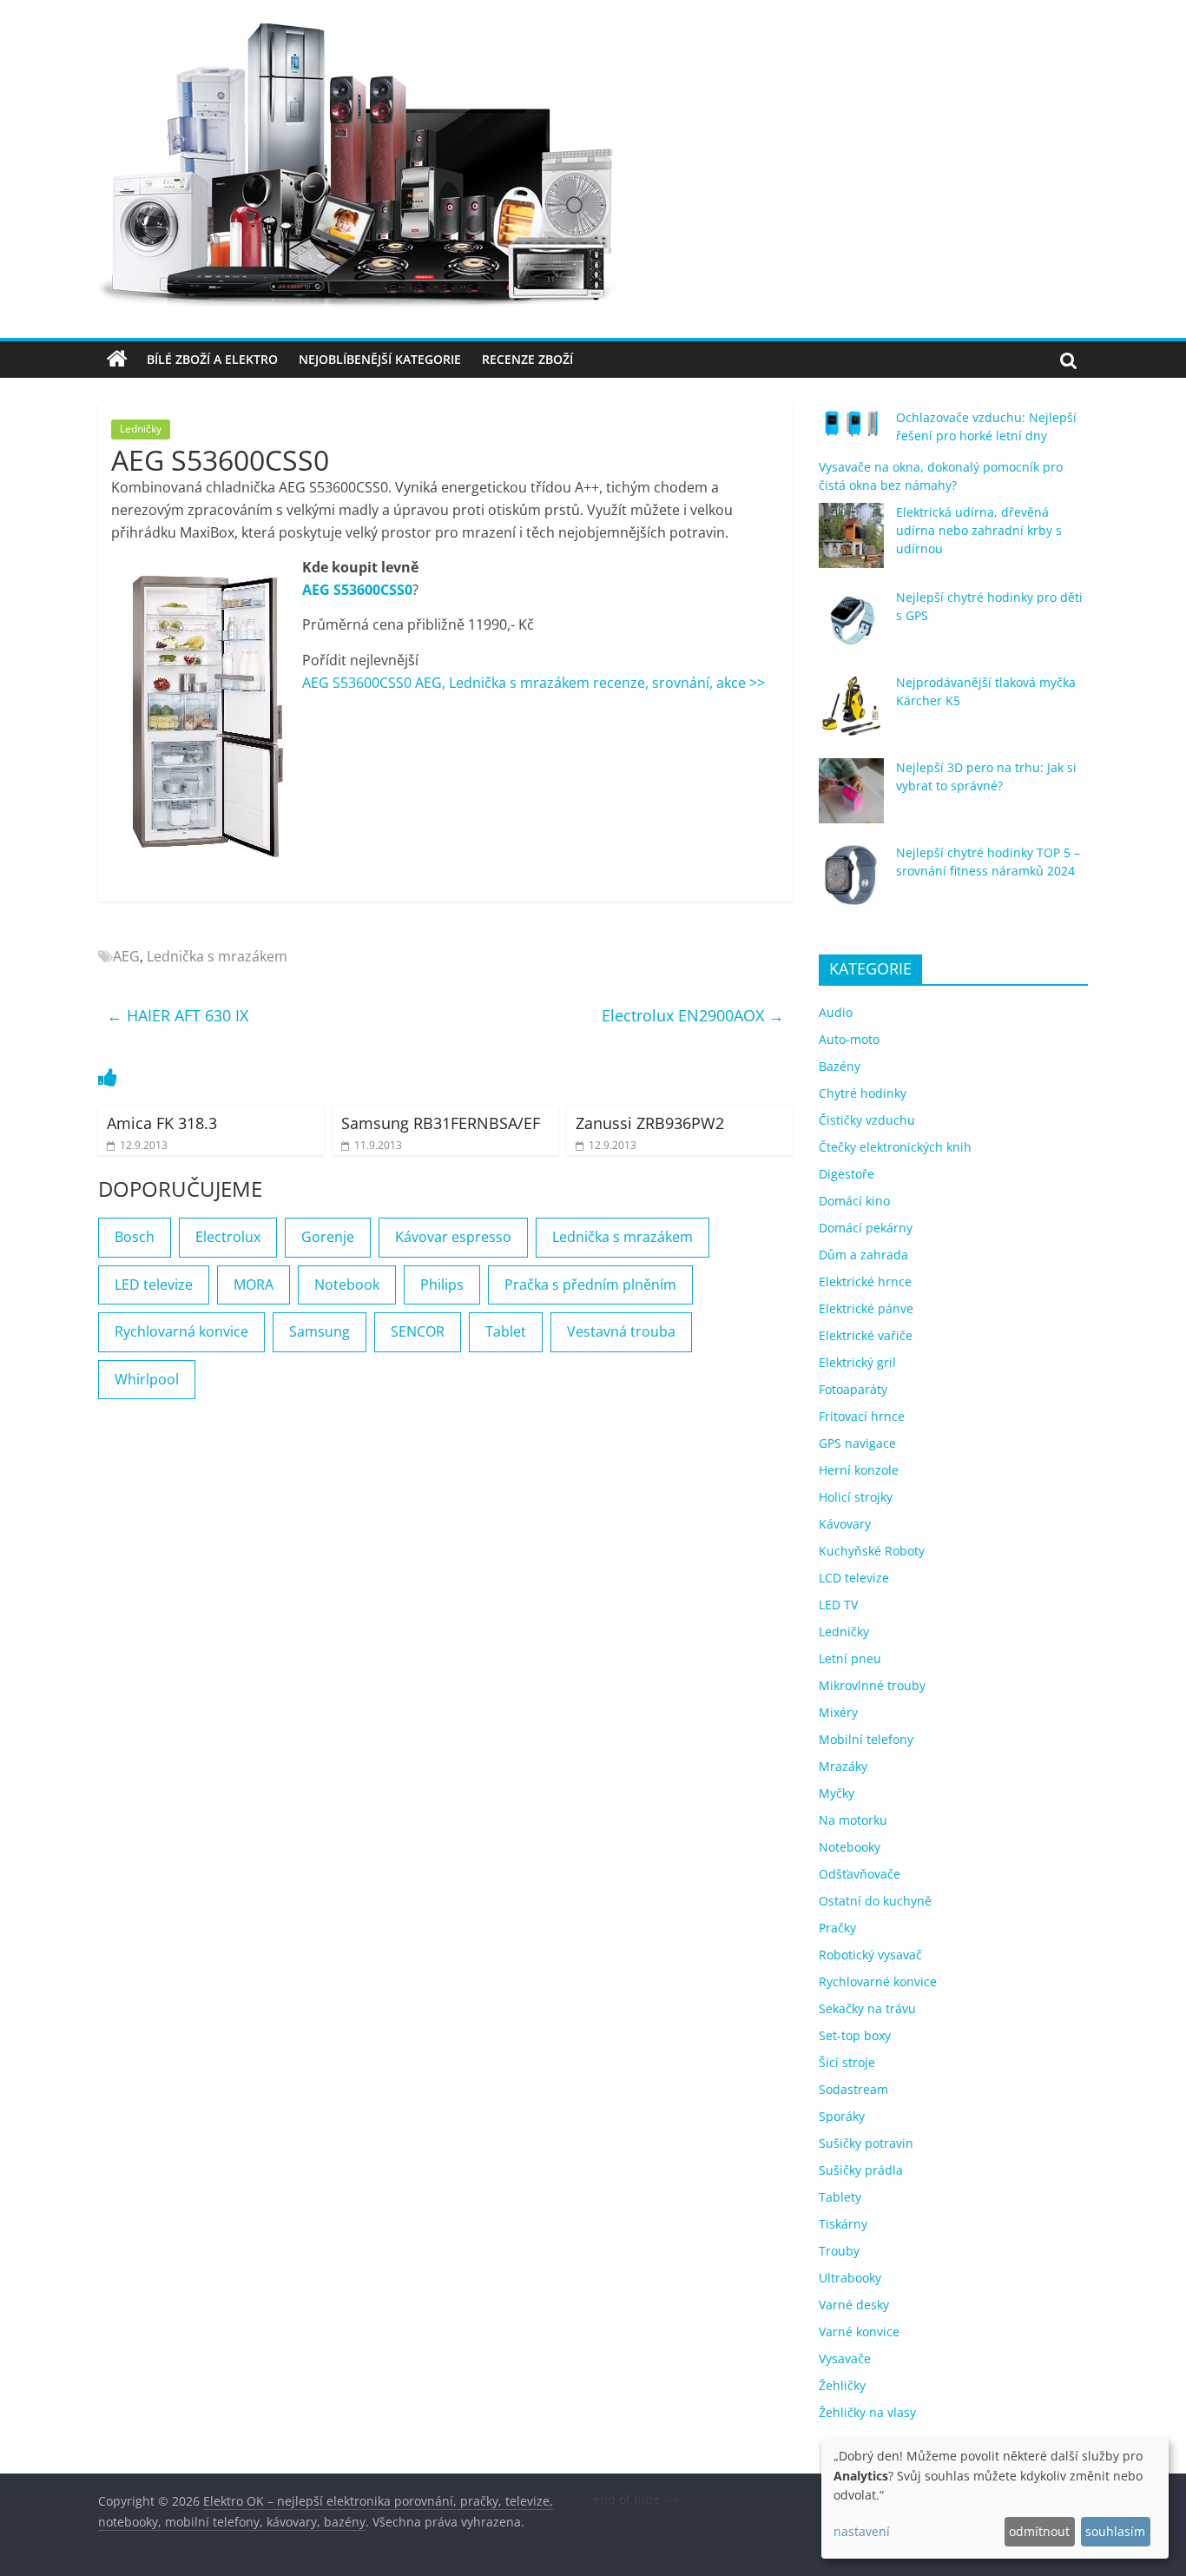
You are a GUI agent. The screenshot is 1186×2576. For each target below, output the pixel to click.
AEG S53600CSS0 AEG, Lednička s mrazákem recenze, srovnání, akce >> (534, 683)
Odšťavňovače (860, 1874)
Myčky (837, 1793)
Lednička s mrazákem (217, 956)
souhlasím (1115, 2531)
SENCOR (418, 1331)
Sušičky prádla (861, 2170)
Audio (836, 1012)
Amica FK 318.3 (162, 1123)
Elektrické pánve (866, 1308)
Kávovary (845, 1524)
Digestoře (847, 1174)
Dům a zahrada (863, 1255)
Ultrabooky (850, 2278)
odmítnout (1039, 2531)
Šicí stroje (847, 2062)
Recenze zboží (527, 359)
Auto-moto (849, 1039)
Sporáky (842, 2116)
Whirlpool (147, 1379)
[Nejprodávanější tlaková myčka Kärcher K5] (851, 713)
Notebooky (850, 1847)
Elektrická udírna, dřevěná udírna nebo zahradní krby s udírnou (979, 530)
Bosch (135, 1237)
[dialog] (995, 2498)
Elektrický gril (857, 1362)
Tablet (506, 1331)
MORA (254, 1285)
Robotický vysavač (870, 1955)
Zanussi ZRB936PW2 (650, 1123)
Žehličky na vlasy (867, 2412)
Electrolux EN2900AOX (693, 1015)
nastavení (862, 2531)
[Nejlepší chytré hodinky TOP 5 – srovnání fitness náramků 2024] (851, 884)
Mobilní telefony (866, 1739)
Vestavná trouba (621, 1331)
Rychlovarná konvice (181, 1331)
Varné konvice (859, 2332)
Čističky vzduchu (867, 1120)
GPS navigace (857, 1443)
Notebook (347, 1285)
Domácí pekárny (866, 1228)
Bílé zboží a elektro (212, 359)
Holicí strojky (856, 1497)
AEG (126, 956)
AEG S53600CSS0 (357, 590)
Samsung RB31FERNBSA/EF (441, 1123)
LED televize (154, 1285)
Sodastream (853, 2089)
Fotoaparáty (853, 1389)
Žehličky (842, 2385)
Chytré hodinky (863, 1093)
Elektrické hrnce (865, 1281)
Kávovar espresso (453, 1237)
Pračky (837, 1928)
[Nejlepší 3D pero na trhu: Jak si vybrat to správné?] (851, 799)
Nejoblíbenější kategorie (380, 359)
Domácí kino (854, 1201)
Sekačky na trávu (867, 2008)
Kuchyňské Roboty (872, 1551)
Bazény (840, 1066)
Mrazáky (843, 1766)
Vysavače (845, 2358)
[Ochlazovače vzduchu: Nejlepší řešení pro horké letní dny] (851, 431)
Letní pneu (850, 1658)
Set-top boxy (855, 2035)
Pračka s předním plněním (590, 1285)
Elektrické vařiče (866, 1335)
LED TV (838, 1605)
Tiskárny (843, 2224)
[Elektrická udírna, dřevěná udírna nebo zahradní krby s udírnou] (851, 543)
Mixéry (838, 1712)
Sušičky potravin (866, 2143)
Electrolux (228, 1237)
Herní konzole (859, 1470)
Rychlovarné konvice (878, 1982)
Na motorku (853, 1820)
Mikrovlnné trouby (872, 1685)
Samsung (320, 1331)
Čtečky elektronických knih (895, 1147)
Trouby (839, 2251)
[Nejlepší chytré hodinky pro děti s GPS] (851, 628)
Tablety (840, 2197)
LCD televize (854, 1578)
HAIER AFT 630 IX (178, 1015)
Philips (442, 1285)
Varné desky (854, 2305)
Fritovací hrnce (862, 1416)
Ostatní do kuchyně (875, 1901)
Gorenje (328, 1237)
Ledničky (141, 429)
